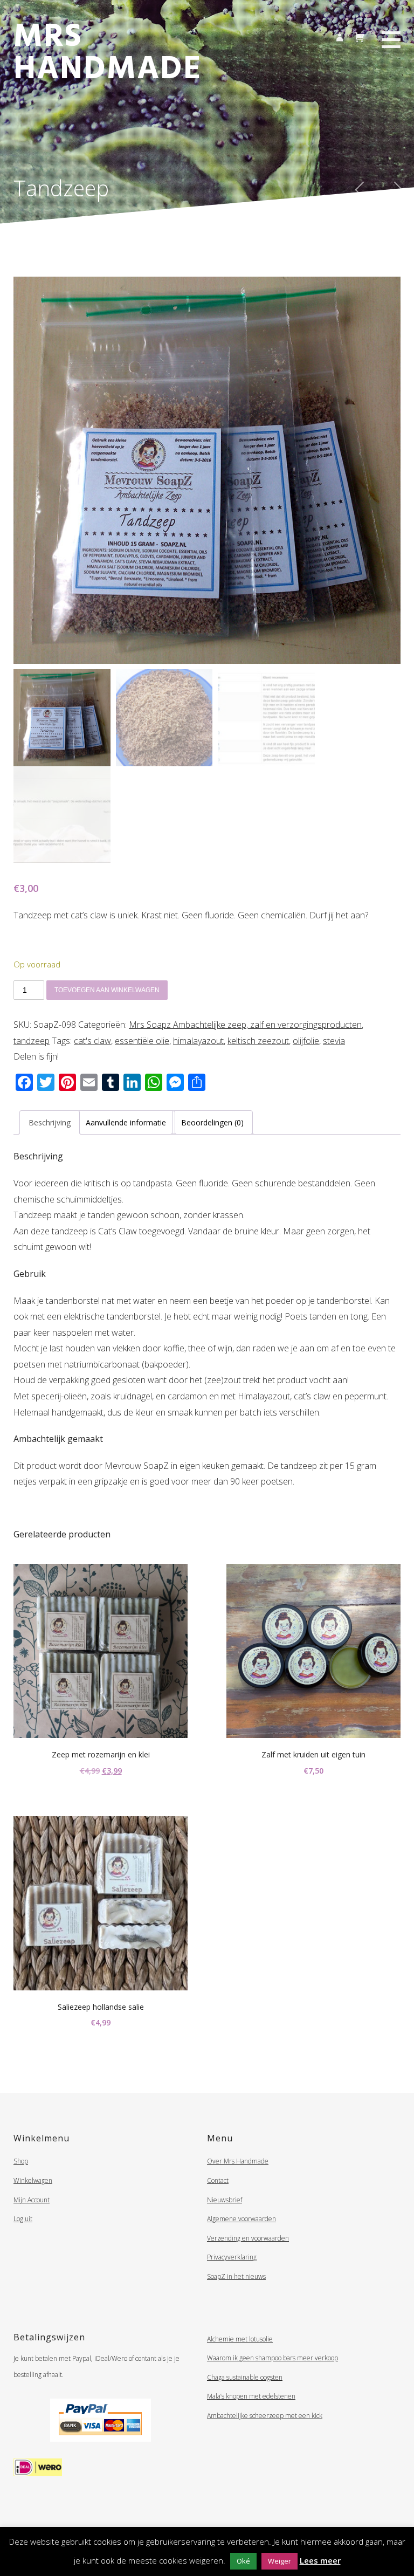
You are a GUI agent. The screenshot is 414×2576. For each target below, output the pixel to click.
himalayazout (198, 1041)
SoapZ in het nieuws (236, 2276)
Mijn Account (32, 2200)
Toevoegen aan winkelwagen (107, 990)
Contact (218, 2180)
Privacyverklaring (232, 2257)
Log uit (23, 2219)
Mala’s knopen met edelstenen (251, 2396)
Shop (21, 2161)
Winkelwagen (33, 2180)
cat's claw (92, 1041)
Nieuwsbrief (225, 2200)
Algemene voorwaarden (241, 2219)
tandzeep (32, 1041)
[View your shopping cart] (360, 35)
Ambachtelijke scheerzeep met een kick (265, 2416)
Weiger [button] (280, 2561)
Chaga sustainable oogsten (245, 2377)
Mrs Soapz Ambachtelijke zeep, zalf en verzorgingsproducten (245, 1025)
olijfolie (306, 1041)
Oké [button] (243, 2561)
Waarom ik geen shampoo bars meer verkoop (272, 2358)
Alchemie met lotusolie (240, 2339)
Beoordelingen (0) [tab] (212, 1122)
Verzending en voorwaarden (248, 2238)
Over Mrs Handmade (238, 2161)
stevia (334, 1041)
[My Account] (339, 36)
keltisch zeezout (258, 1041)
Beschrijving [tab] (50, 1122)
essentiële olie (142, 1041)
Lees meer (320, 2560)
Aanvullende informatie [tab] (126, 1122)
